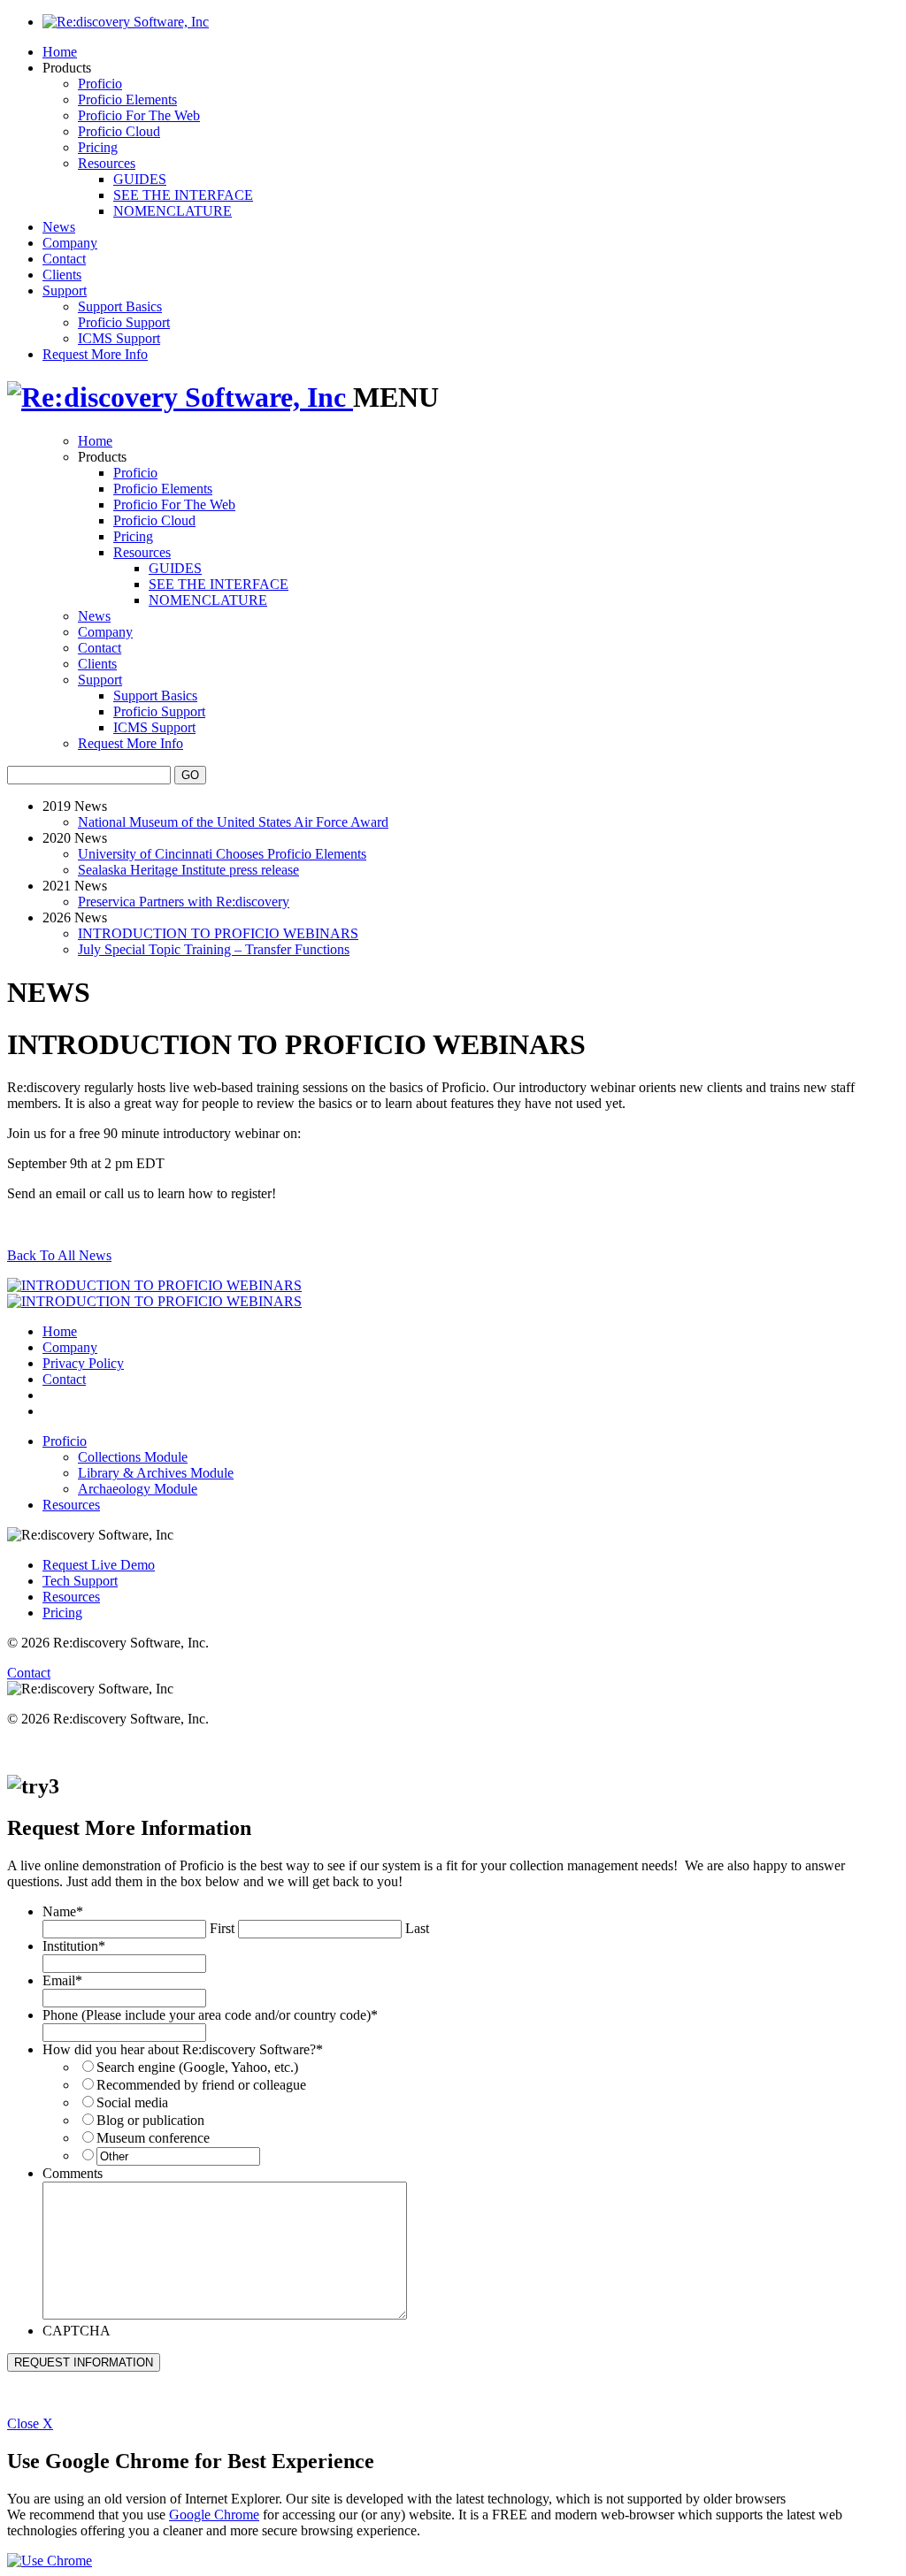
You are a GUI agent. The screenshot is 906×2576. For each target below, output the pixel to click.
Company (70, 243)
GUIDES (140, 179)
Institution (74, 1946)
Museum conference (153, 2138)
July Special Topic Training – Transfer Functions (214, 949)
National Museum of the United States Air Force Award (233, 822)
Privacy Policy (83, 1363)
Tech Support (80, 1581)
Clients (62, 275)
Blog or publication (150, 2120)
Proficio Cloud (119, 131)
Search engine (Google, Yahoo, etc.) (197, 2067)
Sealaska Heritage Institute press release (188, 870)
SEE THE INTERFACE (183, 195)
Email (62, 1980)
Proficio (100, 84)
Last (417, 1928)
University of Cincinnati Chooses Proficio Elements (222, 854)
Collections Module (133, 1457)
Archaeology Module (138, 1489)
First (222, 1928)
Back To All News (59, 1255)
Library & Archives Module (156, 1473)
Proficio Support (124, 322)
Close (30, 2423)
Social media (132, 2102)
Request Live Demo (99, 1565)
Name (63, 1911)
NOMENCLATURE (173, 211)
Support (65, 290)
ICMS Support (119, 338)
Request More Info (95, 354)
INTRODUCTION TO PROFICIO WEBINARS (218, 933)
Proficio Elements (127, 99)
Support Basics (120, 306)
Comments (73, 2173)
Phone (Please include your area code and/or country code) (210, 2015)
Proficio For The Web (139, 115)
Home (60, 52)
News (59, 227)
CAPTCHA (77, 2331)
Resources (107, 163)
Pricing (98, 147)
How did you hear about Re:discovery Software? (183, 2049)
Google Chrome (214, 2515)
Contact (64, 259)
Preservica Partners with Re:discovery (184, 902)
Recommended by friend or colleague (201, 2085)
